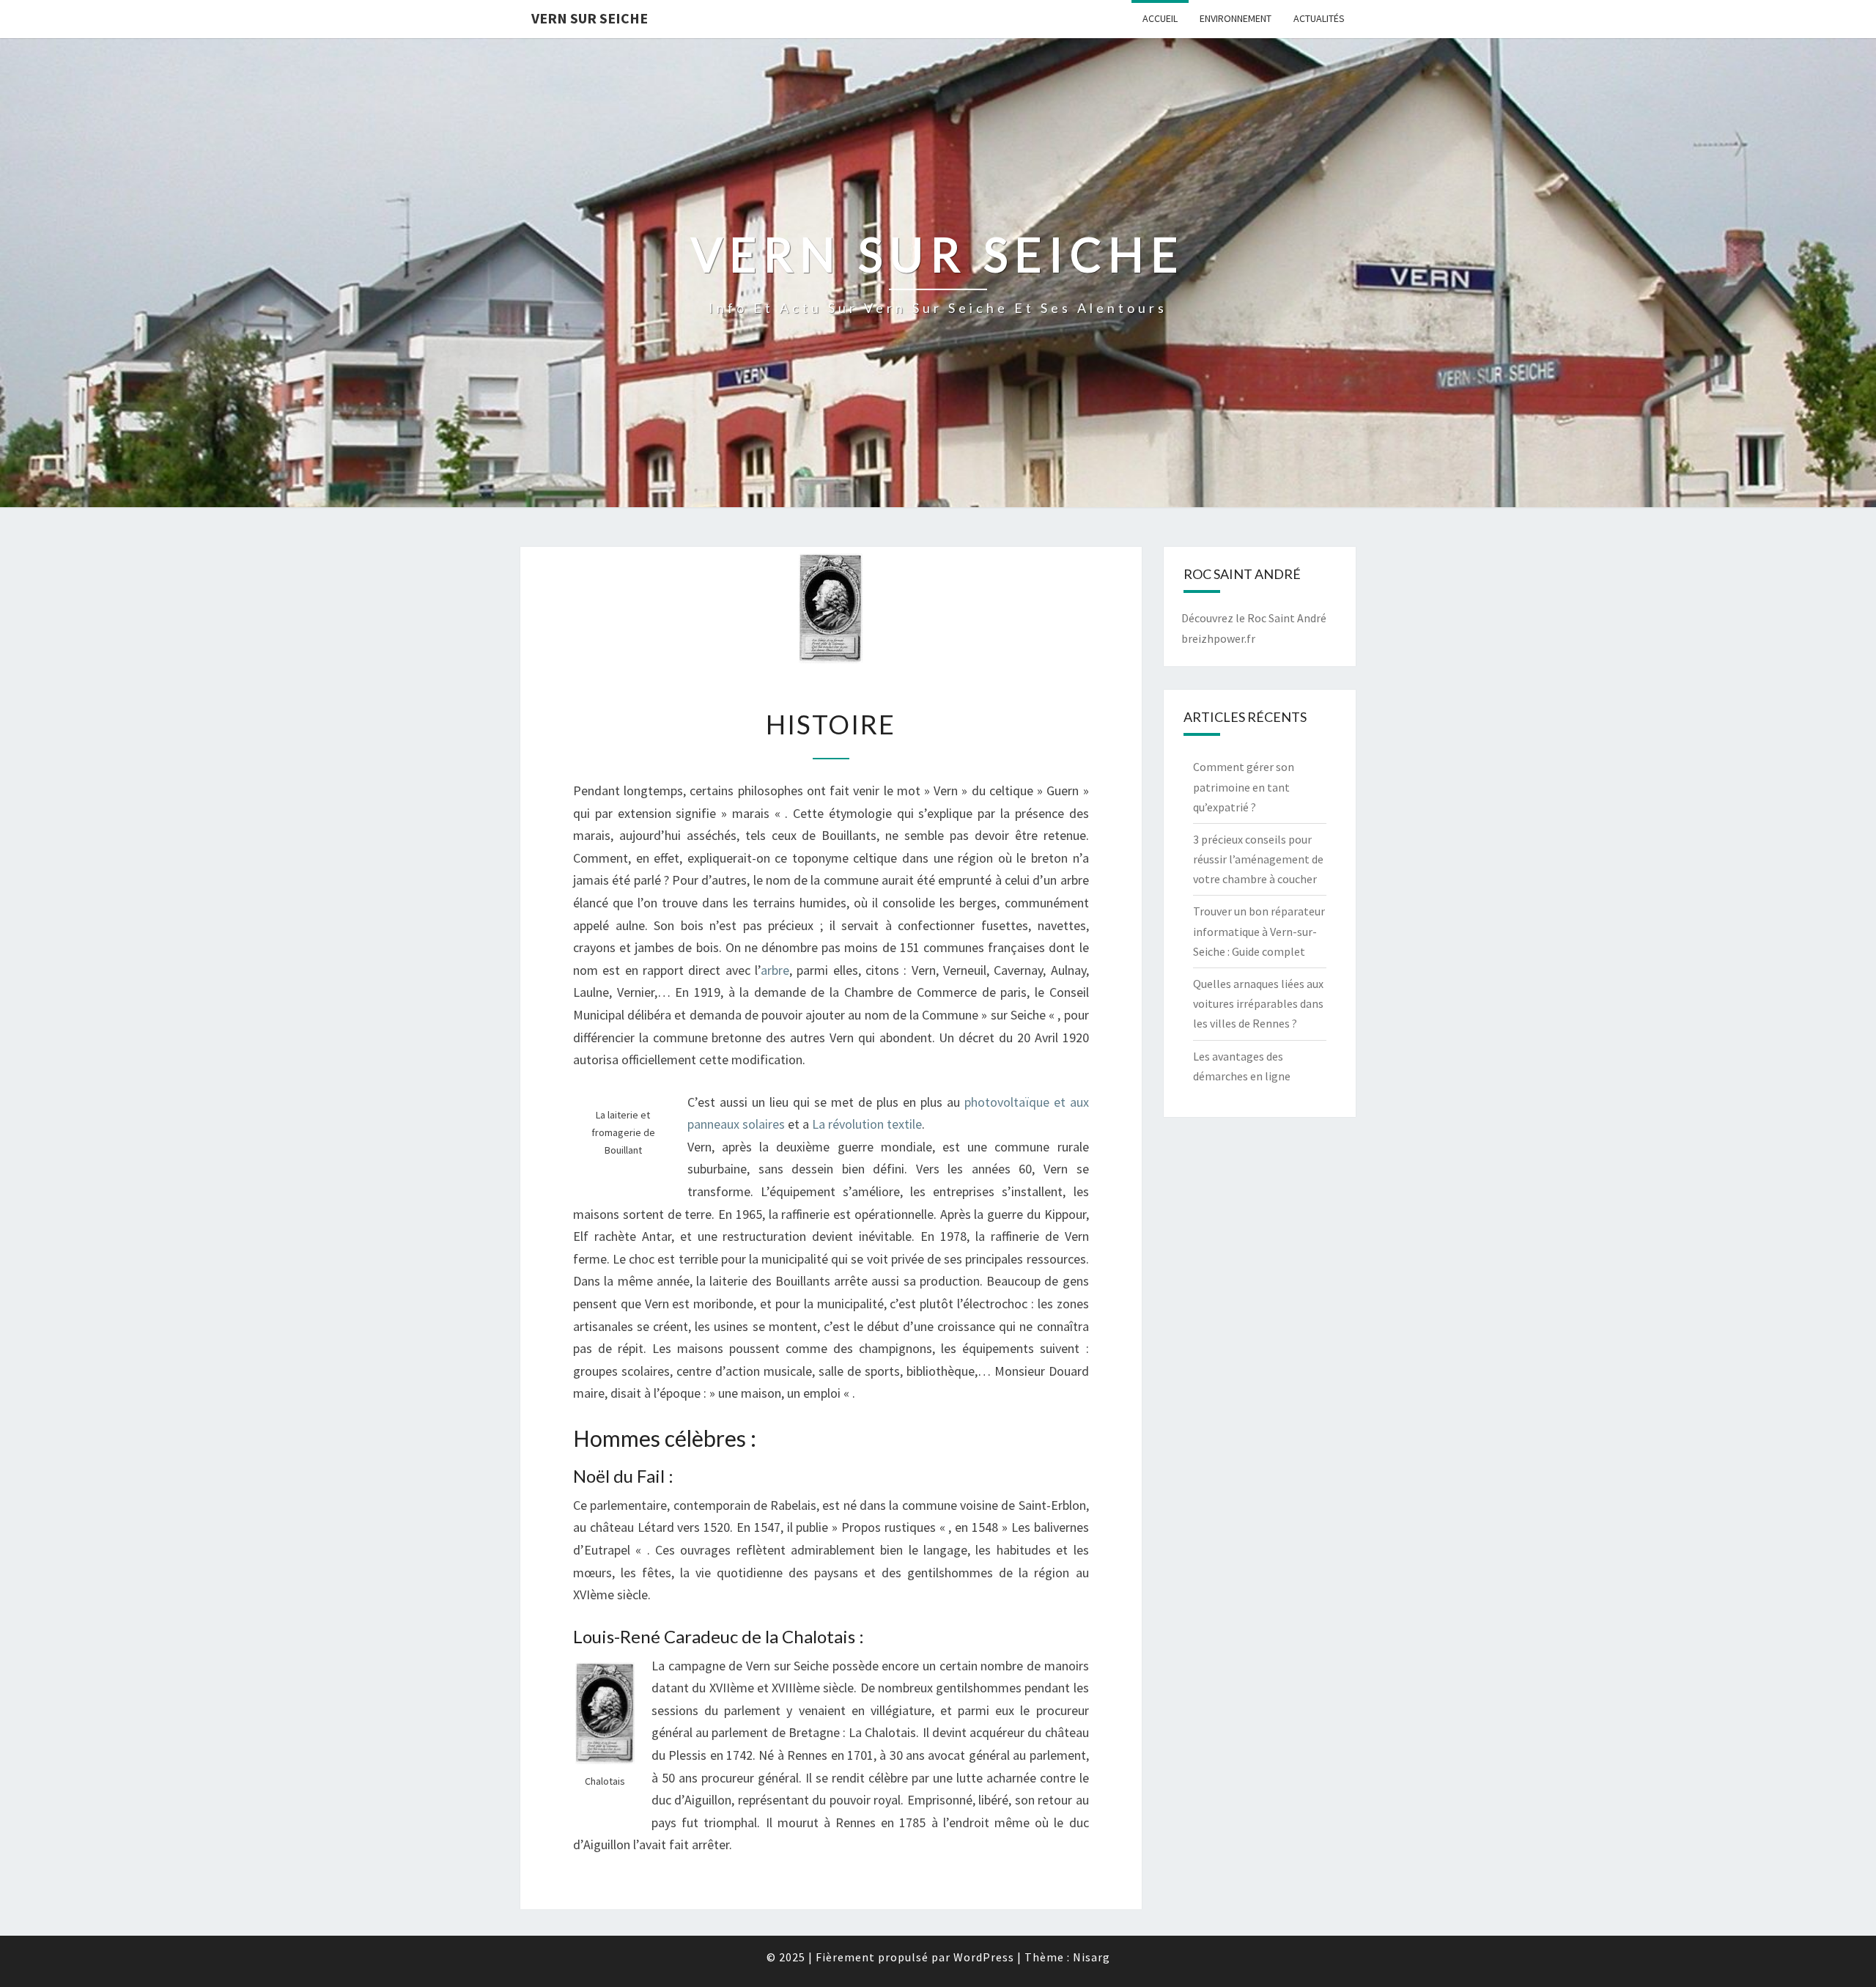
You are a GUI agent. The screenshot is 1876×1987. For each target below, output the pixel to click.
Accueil (1160, 18)
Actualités (1319, 18)
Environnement (1236, 18)
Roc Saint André (1287, 618)
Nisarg (1092, 1957)
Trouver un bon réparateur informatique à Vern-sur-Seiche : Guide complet (1259, 931)
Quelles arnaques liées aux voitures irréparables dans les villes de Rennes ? (1258, 1003)
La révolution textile (867, 1124)
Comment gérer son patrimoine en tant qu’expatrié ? (1244, 786)
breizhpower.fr (1218, 638)
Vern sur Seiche (590, 18)
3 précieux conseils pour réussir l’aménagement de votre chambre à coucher (1258, 859)
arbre (775, 970)
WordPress (984, 1957)
